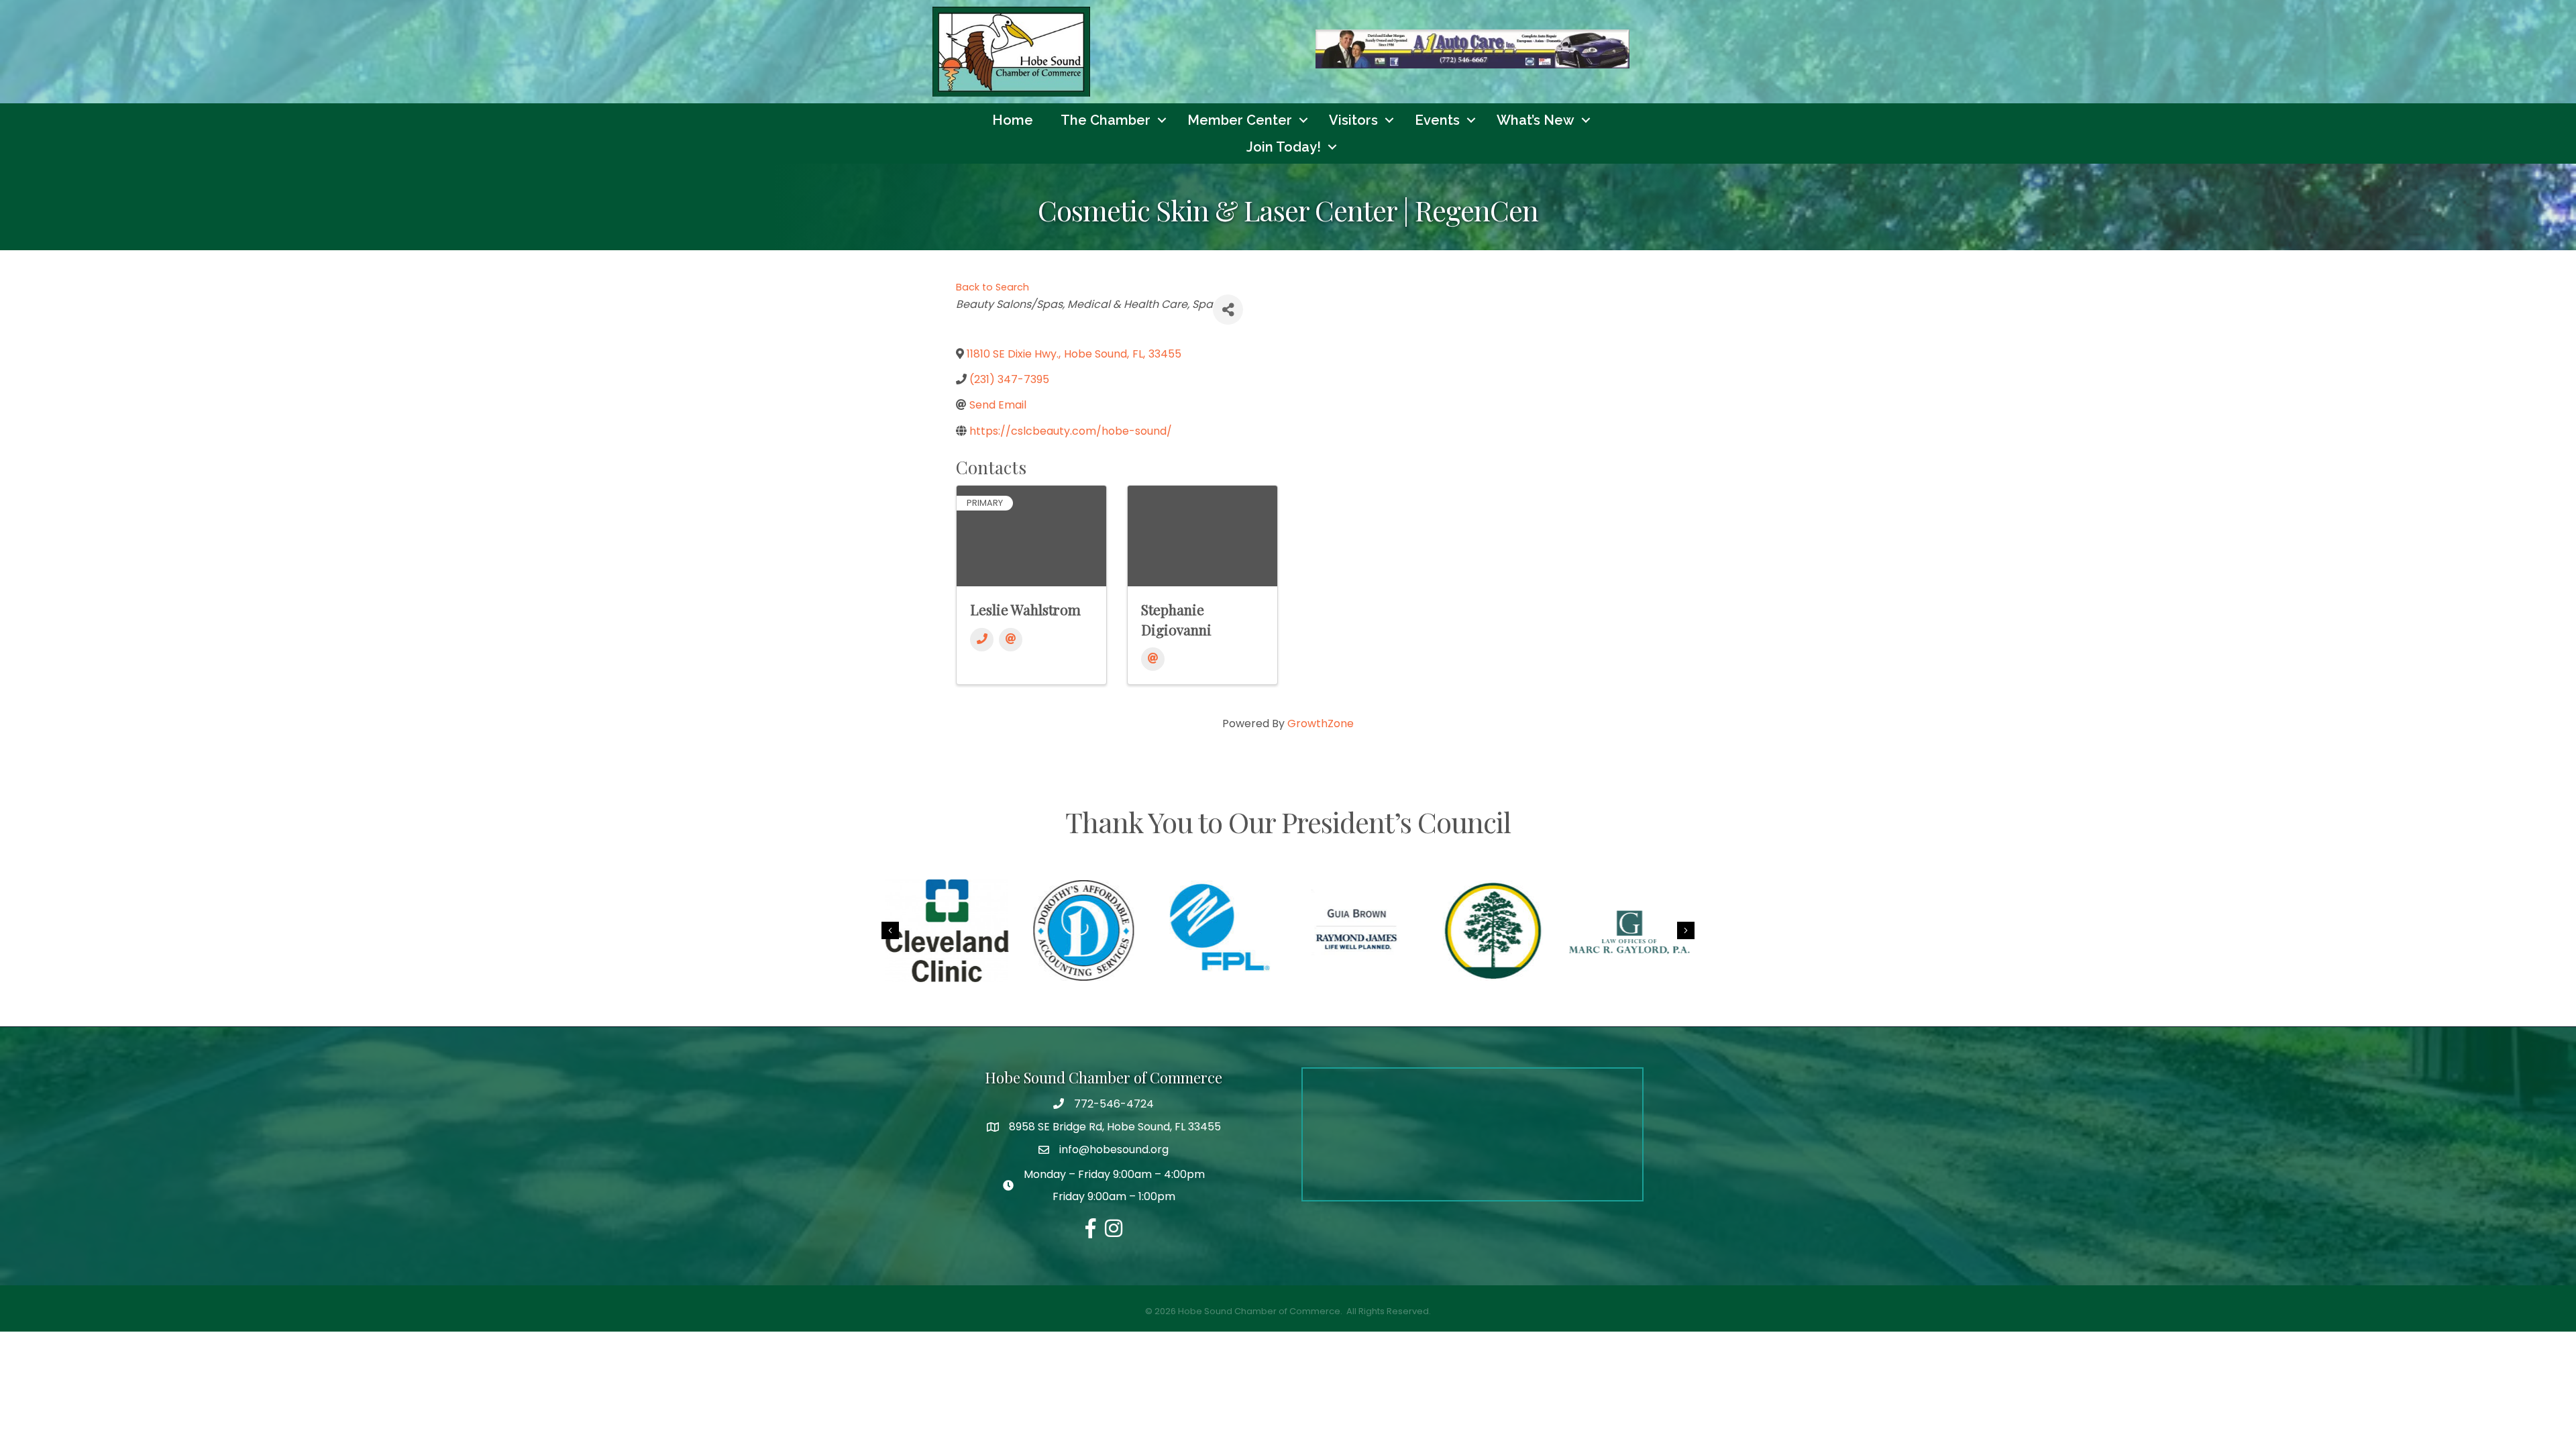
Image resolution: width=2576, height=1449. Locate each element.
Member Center (1240, 120)
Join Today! (1284, 147)
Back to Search (992, 287)
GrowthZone (1321, 723)
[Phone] (982, 640)
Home (1013, 120)
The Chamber (1106, 120)
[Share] (1228, 310)
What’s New (1536, 120)
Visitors (1353, 120)
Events (1437, 120)
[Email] (1011, 640)
